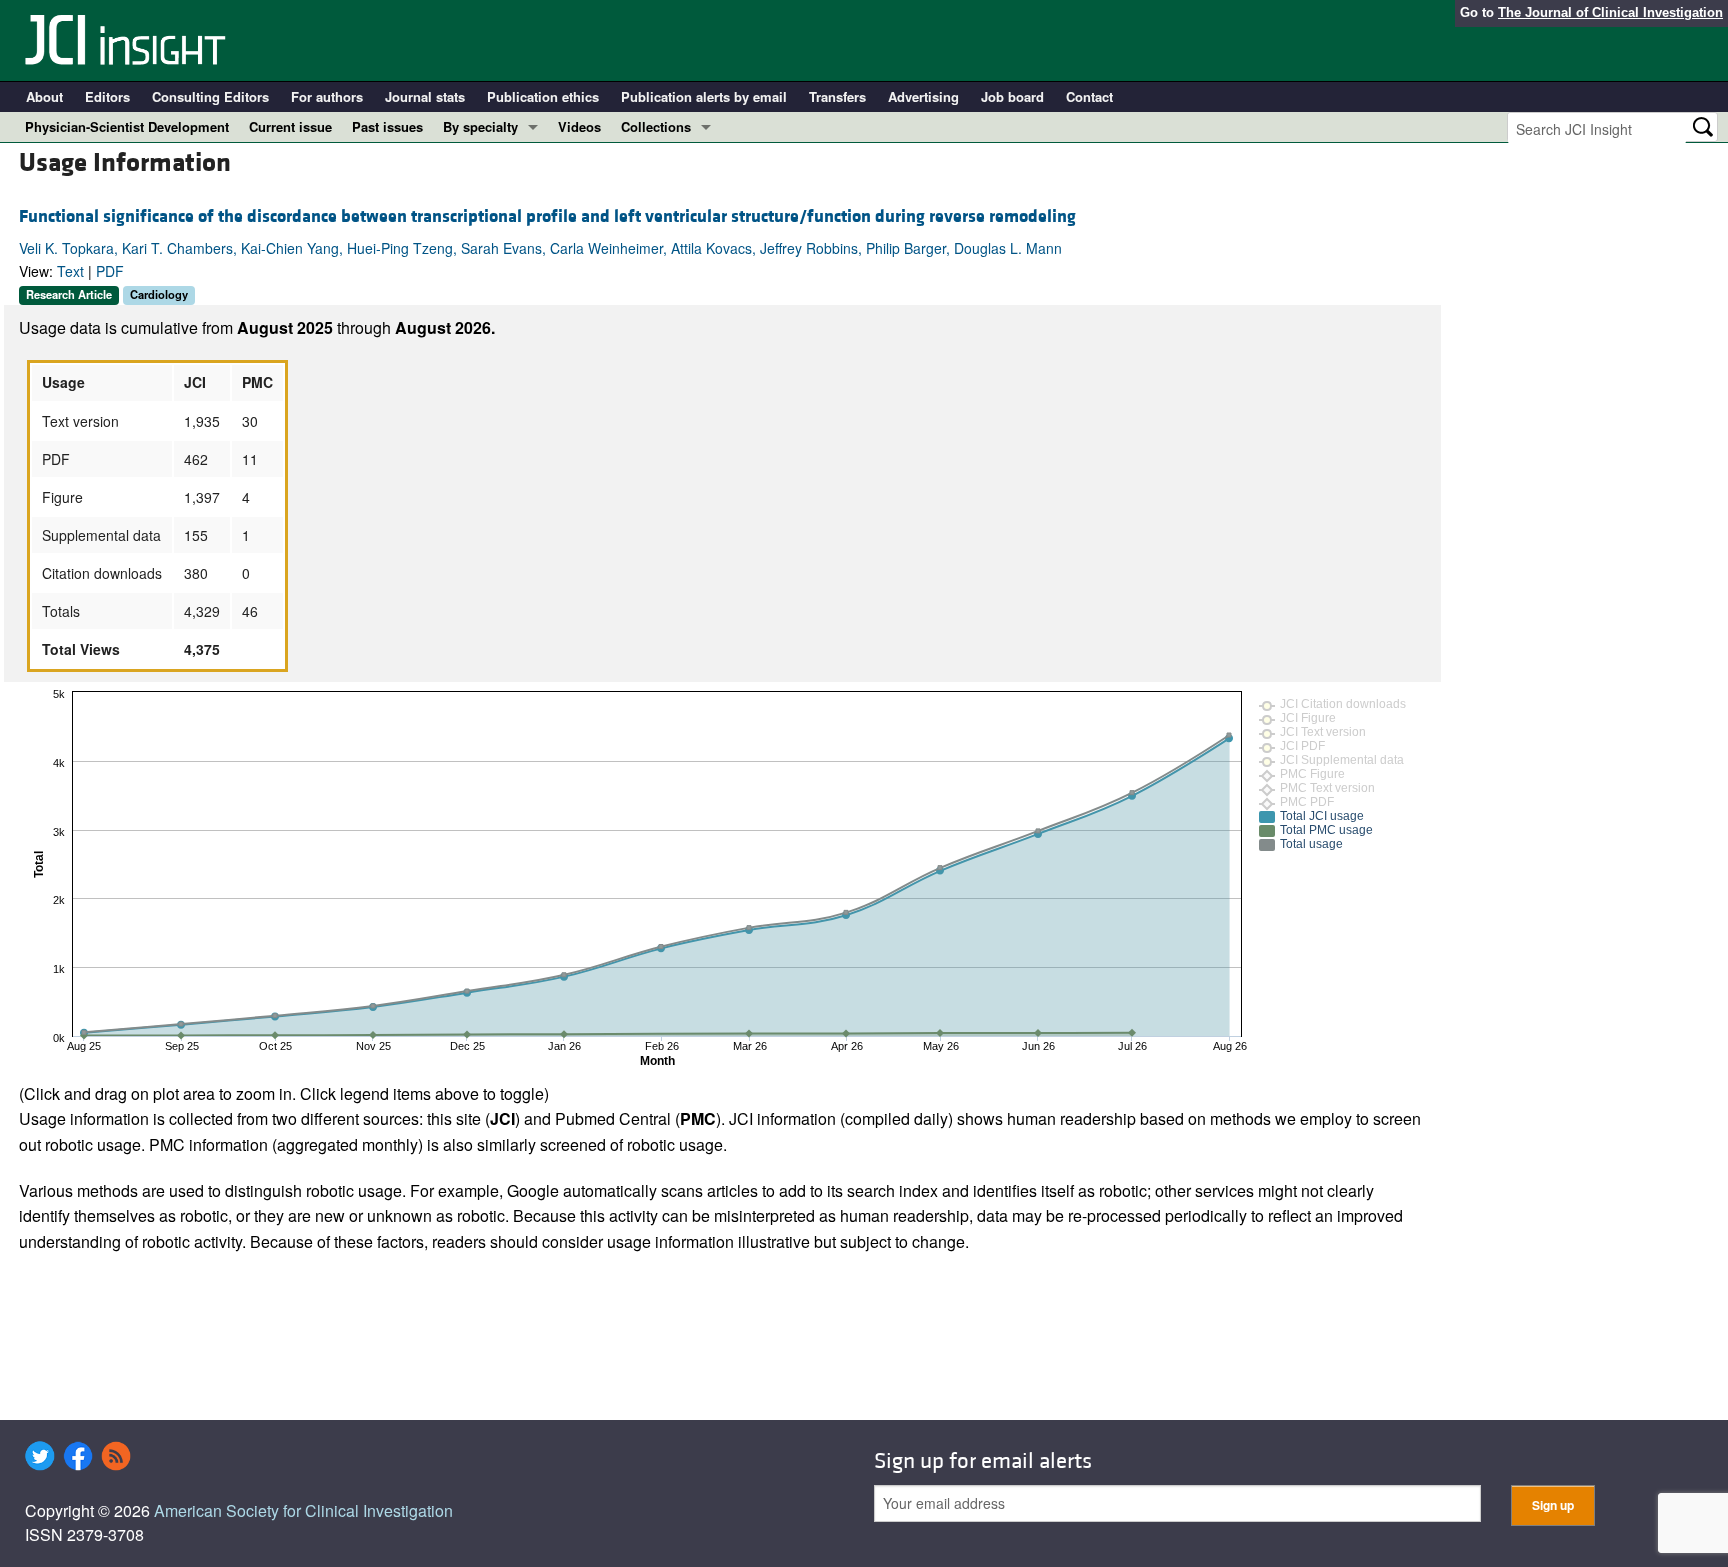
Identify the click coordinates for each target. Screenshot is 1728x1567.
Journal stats (425, 96)
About (44, 96)
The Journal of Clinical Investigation (1610, 12)
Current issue (290, 126)
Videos (579, 126)
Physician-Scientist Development (127, 126)
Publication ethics (543, 96)
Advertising (923, 96)
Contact (1089, 96)
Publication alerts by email (704, 96)
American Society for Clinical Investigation (303, 1510)
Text (70, 271)
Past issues (387, 126)
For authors (327, 96)
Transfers (837, 96)
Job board (1012, 96)
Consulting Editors (210, 96)
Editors (107, 96)
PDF (110, 271)
